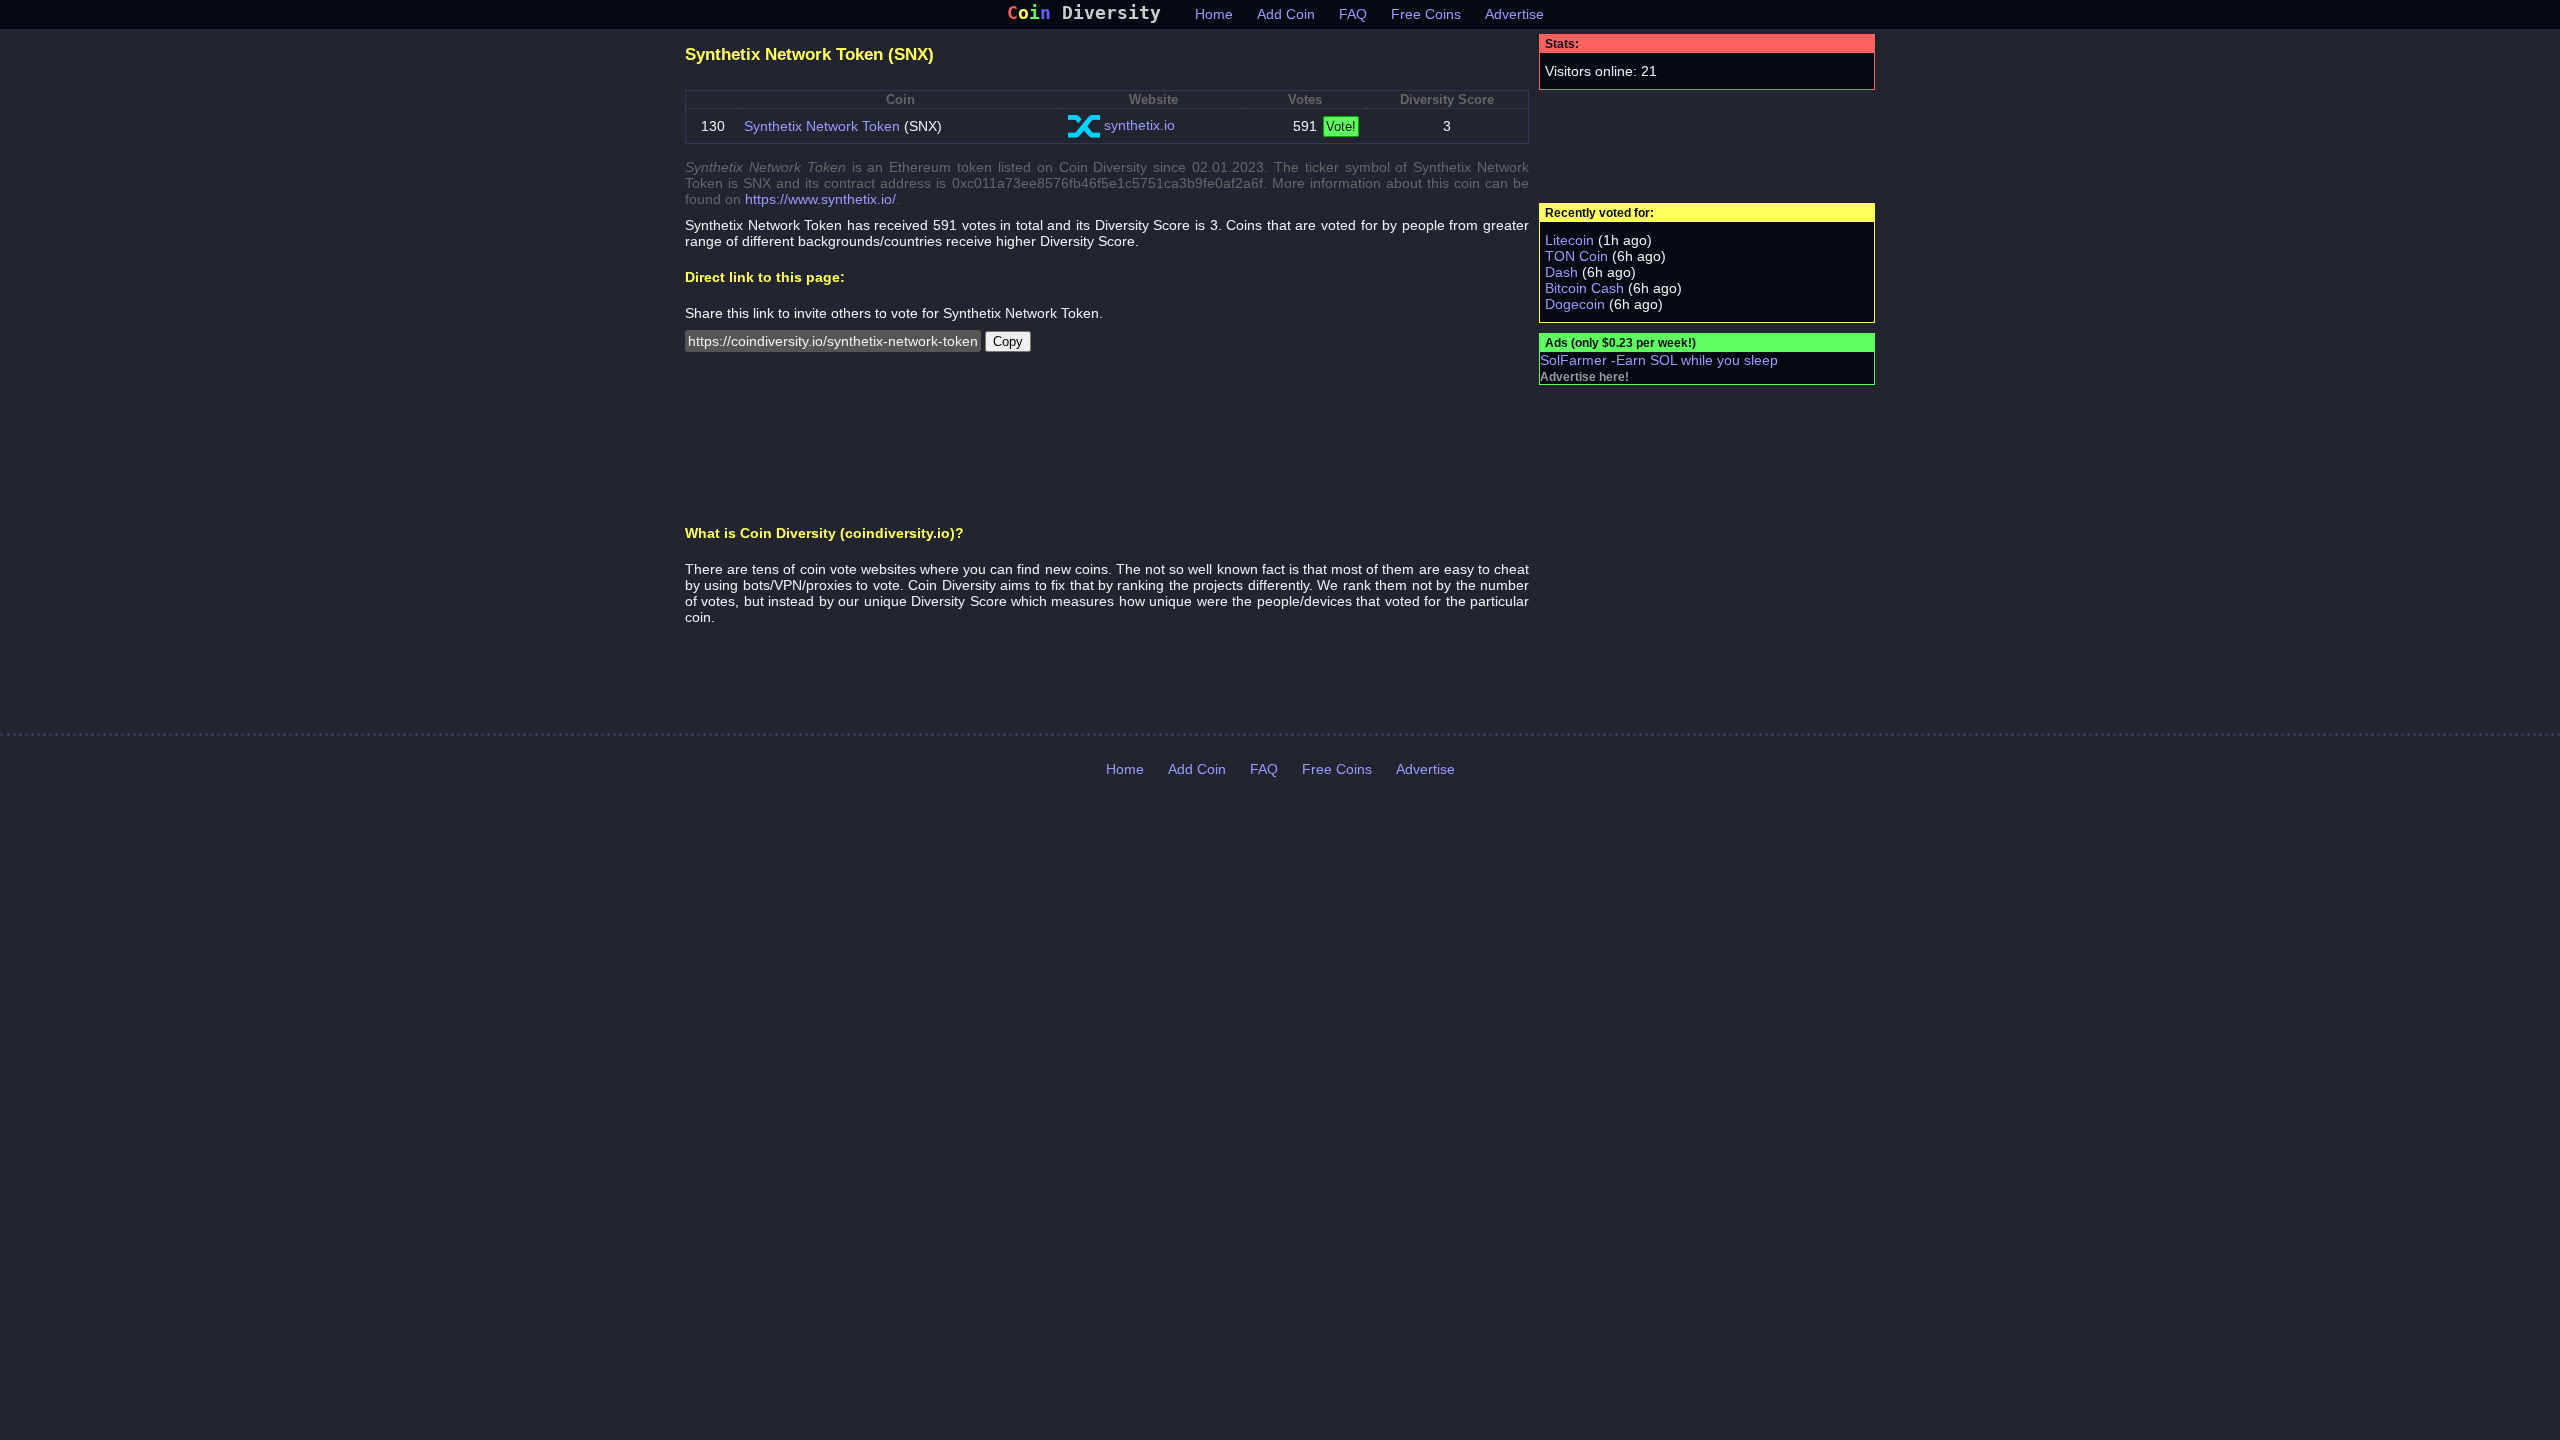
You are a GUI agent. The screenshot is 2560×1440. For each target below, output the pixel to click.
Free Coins (1426, 14)
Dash (1561, 272)
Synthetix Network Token (822, 126)
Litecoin (1569, 240)
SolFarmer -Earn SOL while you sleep (1659, 360)
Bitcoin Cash (1584, 288)
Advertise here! (1584, 377)
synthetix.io (1139, 125)
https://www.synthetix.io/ (820, 199)
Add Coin (1286, 14)
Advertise (1514, 14)
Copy (1008, 341)
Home (1214, 14)
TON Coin (1576, 256)
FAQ (1353, 14)
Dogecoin (1575, 304)
